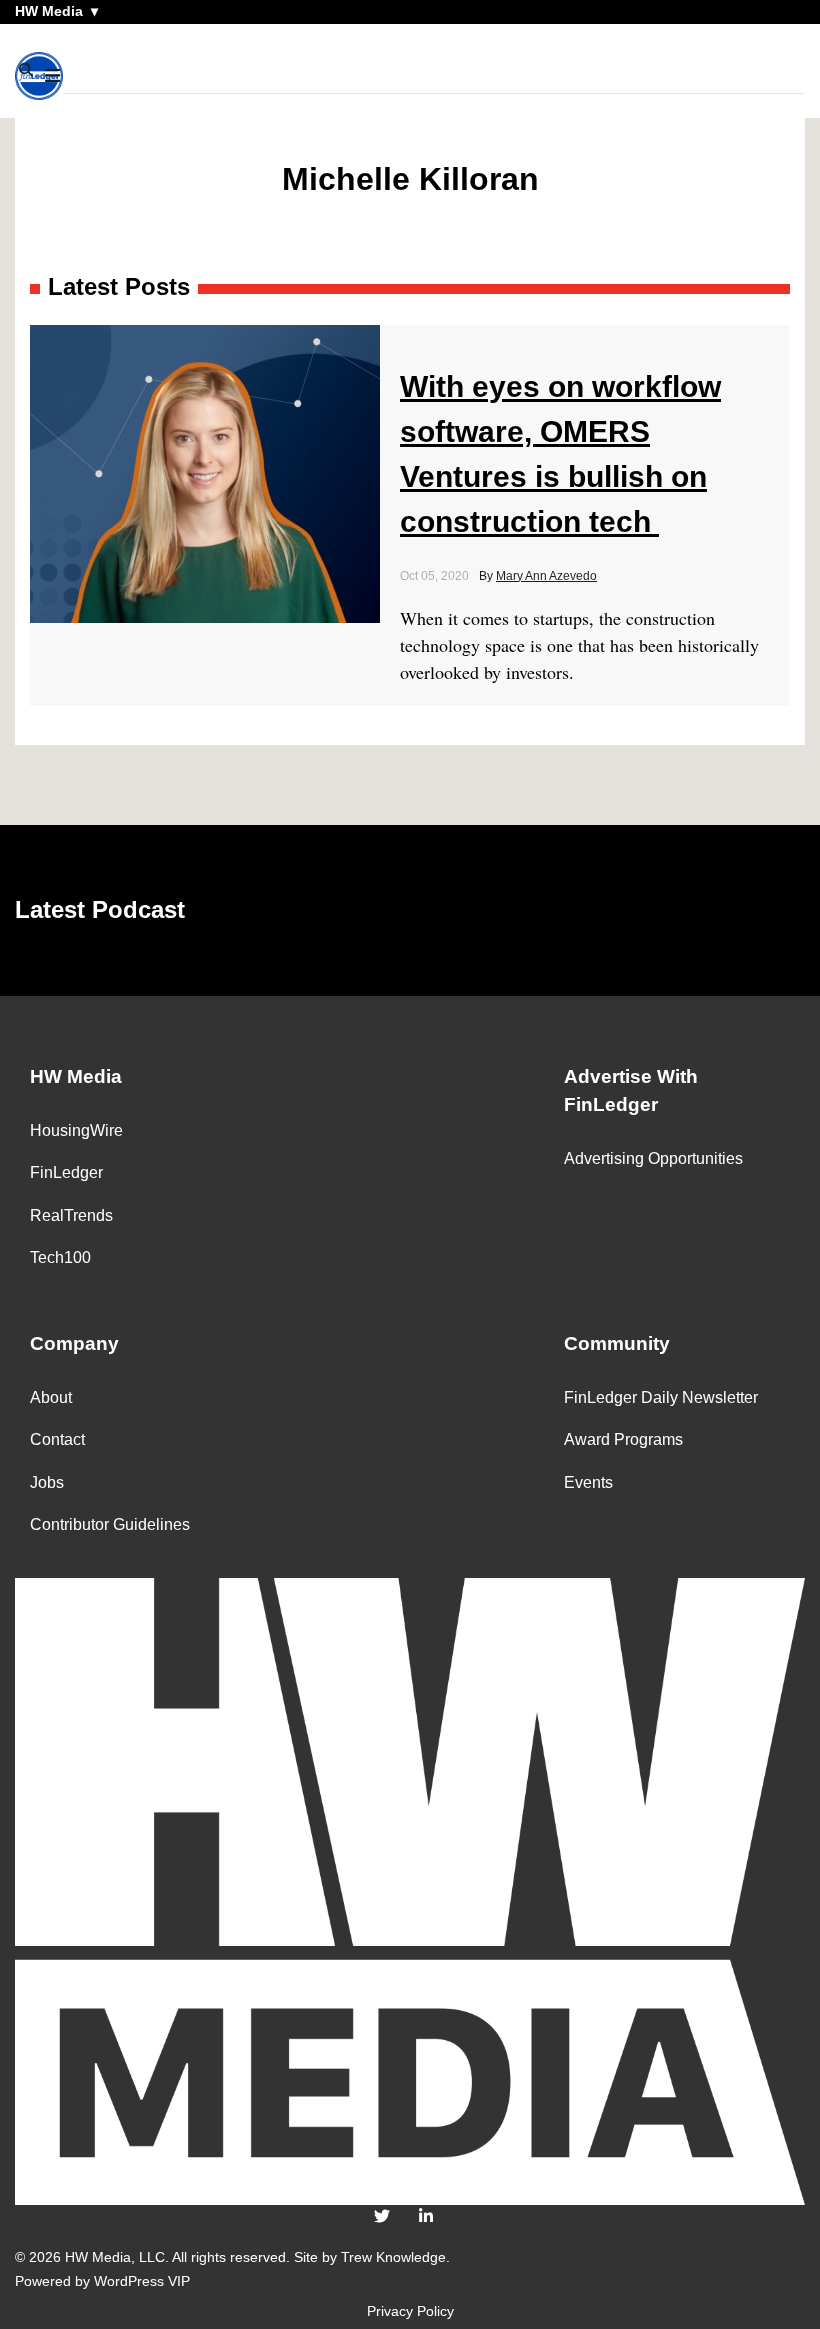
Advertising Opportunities (653, 1158)
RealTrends (71, 1215)
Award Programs (623, 1439)
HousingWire (76, 1130)
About (51, 1397)
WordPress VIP (142, 2281)
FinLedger (66, 1172)
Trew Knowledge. (395, 2257)
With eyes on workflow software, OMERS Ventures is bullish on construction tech (560, 454)
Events (588, 1482)
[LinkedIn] (426, 2216)
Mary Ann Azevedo (546, 576)
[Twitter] (382, 2216)
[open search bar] (27, 70)
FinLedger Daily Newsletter (661, 1397)
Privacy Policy (410, 2311)
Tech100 (60, 1257)
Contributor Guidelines (110, 1524)
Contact (57, 1439)
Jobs (47, 1482)
